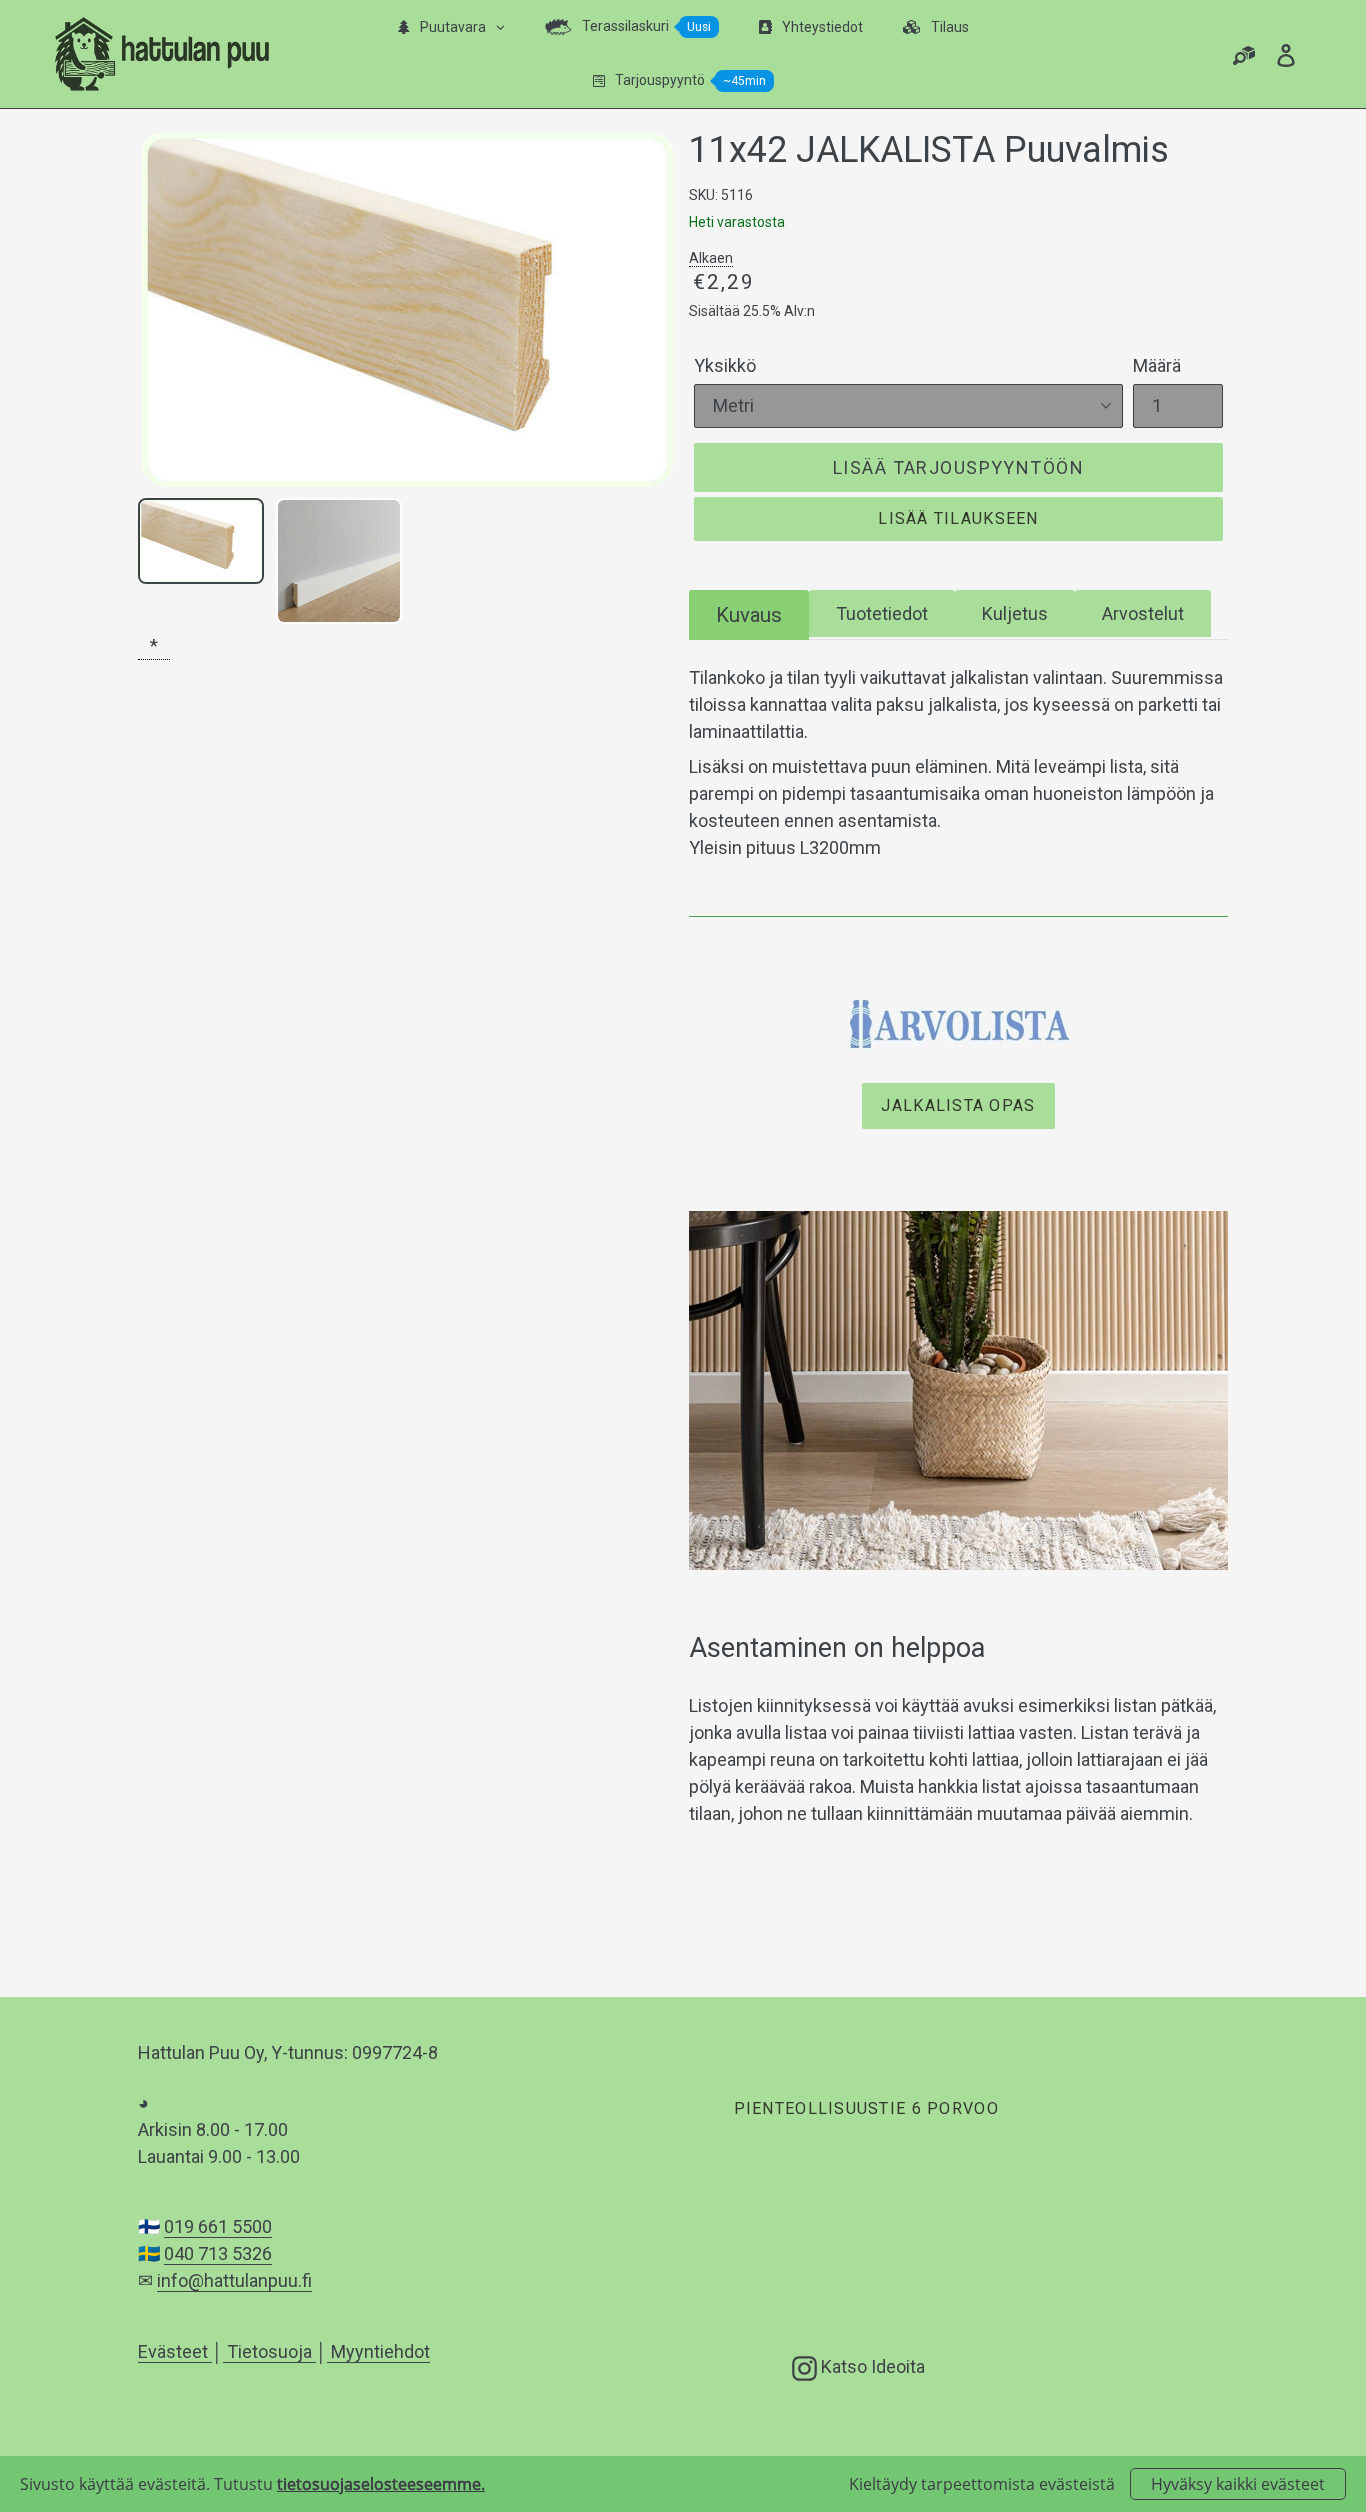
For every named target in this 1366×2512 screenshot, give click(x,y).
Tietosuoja (269, 2351)
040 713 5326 (218, 2253)
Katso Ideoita (871, 2366)
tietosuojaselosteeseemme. (381, 2484)
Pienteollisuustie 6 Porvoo (866, 2108)
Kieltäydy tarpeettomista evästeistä (982, 2484)
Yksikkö (725, 365)
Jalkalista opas (958, 1105)
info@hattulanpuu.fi (234, 2280)
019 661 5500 (218, 2226)
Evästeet (175, 2351)
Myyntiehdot (378, 2351)
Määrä (1157, 365)
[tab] (749, 614)
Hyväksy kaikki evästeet (1238, 2484)
